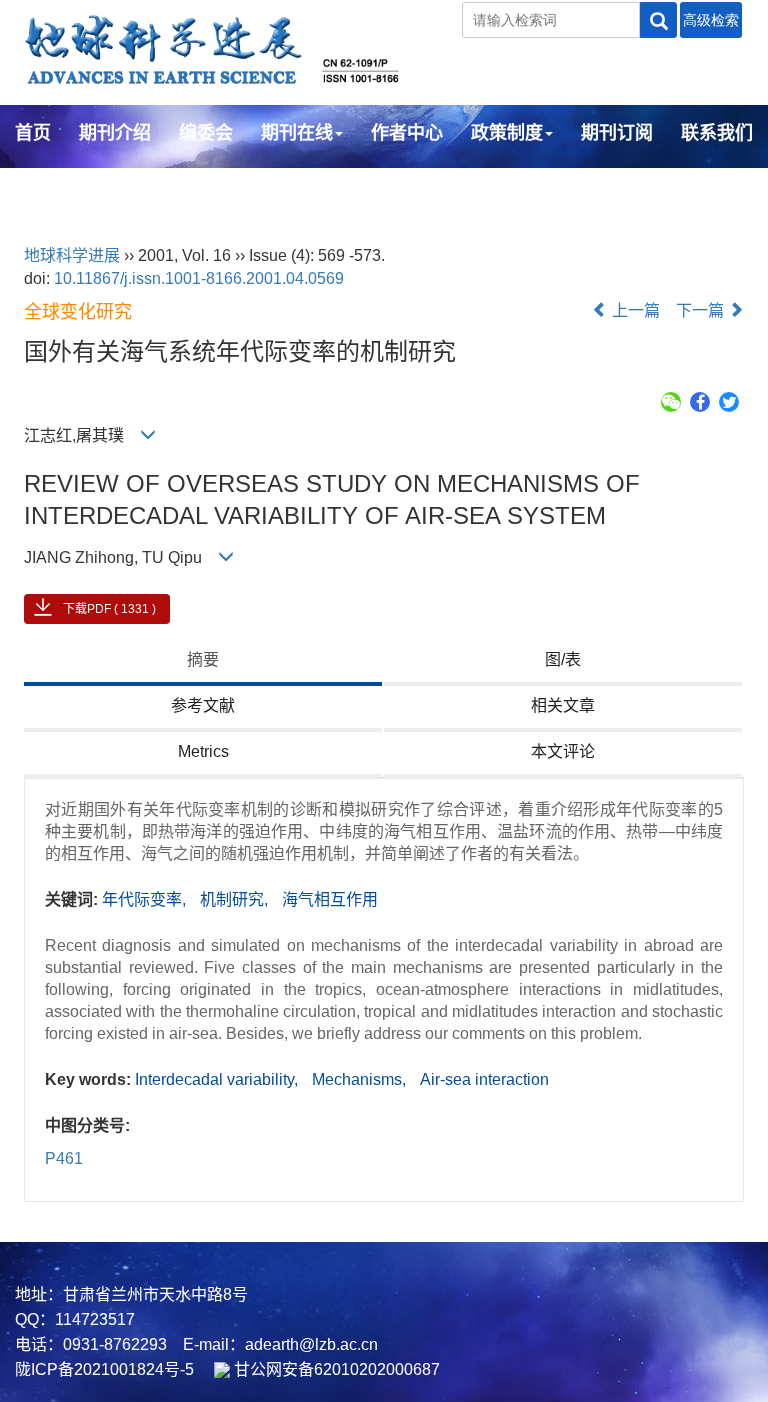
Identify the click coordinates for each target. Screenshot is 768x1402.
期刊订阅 (617, 133)
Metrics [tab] (203, 751)
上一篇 (634, 310)
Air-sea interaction (484, 1079)
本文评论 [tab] (563, 751)
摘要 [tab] (203, 659)
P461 (64, 1158)
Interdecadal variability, (218, 1079)
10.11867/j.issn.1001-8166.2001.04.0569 (199, 278)
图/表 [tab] (563, 659)
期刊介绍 (115, 133)
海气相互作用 (330, 899)
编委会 (206, 133)
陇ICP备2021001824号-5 (104, 1369)
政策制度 (507, 133)
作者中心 (407, 133)
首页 (33, 133)
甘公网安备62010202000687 (335, 1369)
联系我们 (717, 133)
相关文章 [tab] (563, 705)
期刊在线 (297, 133)
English (47, 187)
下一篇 (702, 310)
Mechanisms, (361, 1079)
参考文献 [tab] (203, 705)
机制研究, (236, 899)
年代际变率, (146, 899)
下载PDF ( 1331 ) (109, 609)
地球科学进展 (72, 255)
